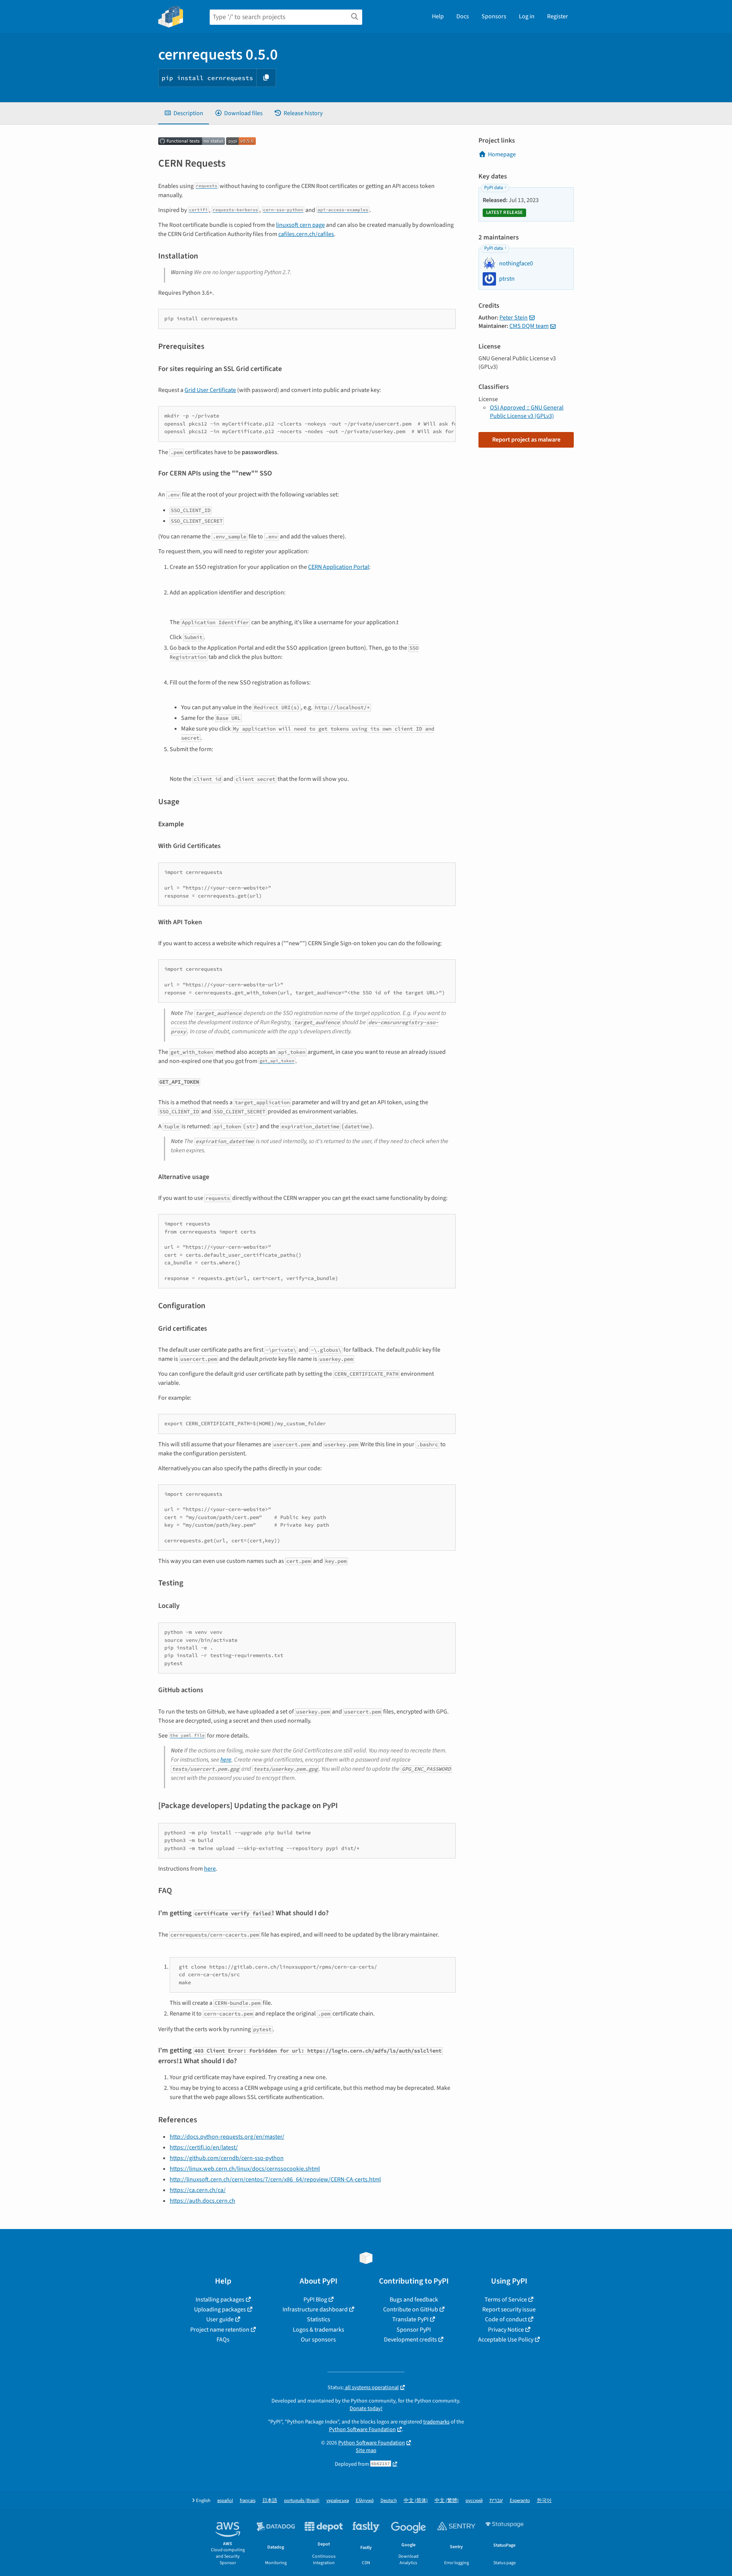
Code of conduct (506, 2319)
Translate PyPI (410, 2319)
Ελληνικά (365, 2501)
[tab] (184, 113)
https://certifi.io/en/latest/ (204, 2147)
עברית (496, 2501)
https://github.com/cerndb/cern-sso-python (227, 2158)
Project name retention (220, 2330)
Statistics (319, 2319)
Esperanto (520, 2501)
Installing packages (220, 2300)
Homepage (502, 154)
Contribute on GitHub (411, 2309)
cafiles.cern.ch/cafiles (306, 234)
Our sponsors (318, 2340)
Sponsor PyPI (414, 2330)
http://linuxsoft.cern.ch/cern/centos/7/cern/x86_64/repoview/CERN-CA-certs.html (275, 2179)
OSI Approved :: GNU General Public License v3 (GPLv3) (527, 412)
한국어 (544, 2501)
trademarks (436, 2422)
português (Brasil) (302, 2501)
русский (474, 2501)
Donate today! (366, 2408)
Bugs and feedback (414, 2300)
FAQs (223, 2340)
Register (558, 16)
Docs (463, 16)
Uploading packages (220, 2309)
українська (338, 2501)
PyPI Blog (315, 2300)
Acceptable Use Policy (506, 2340)
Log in (527, 16)
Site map (366, 2450)
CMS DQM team (529, 326)
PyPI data (494, 188)
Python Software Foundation (362, 2429)
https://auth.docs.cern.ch (202, 2201)
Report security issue (509, 2309)
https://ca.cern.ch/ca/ (198, 2190)
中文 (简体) (416, 2501)
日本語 (270, 2501)
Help (438, 16)
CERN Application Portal (339, 567)
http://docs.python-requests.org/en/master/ (227, 2137)
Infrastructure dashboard (315, 2309)
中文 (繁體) (447, 2501)
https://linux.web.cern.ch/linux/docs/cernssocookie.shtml (245, 2169)
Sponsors (494, 16)
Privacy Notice (506, 2330)
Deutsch (389, 2501)
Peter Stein (514, 318)
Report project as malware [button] (526, 440)
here (226, 1760)
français (248, 2501)
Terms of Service (506, 2300)
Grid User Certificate (210, 390)
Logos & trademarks (319, 2330)
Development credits (410, 2340)
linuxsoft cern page (300, 225)
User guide (220, 2319)
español (225, 2501)
